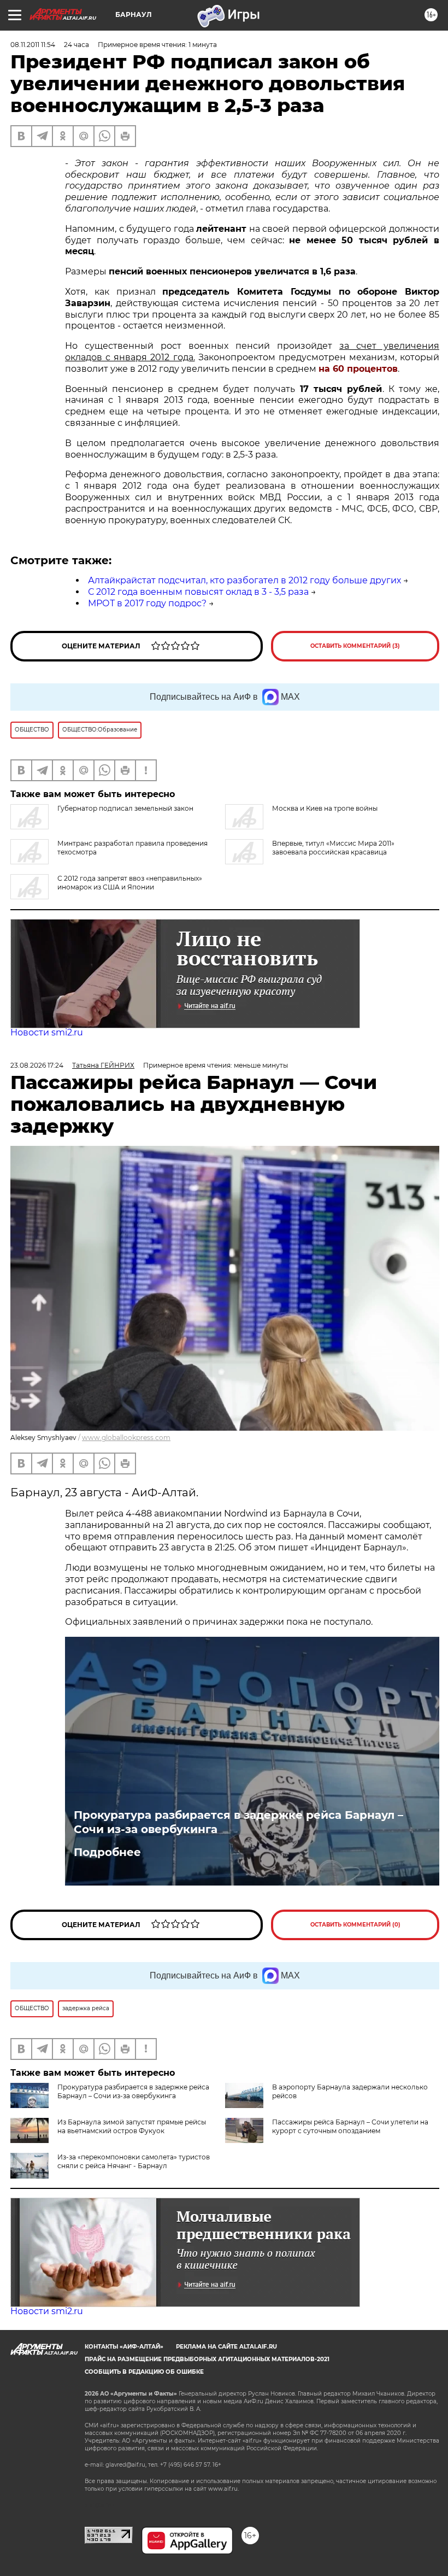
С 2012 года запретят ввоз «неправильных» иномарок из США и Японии (130, 883)
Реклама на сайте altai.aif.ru (226, 2347)
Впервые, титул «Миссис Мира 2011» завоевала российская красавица (333, 848)
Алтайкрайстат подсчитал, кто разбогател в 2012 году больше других (244, 580)
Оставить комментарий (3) (355, 646)
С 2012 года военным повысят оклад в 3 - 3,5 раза (198, 592)
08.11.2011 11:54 (33, 45)
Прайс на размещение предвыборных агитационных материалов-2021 (207, 2359)
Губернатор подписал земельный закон (125, 808)
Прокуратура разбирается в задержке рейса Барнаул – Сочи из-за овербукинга (238, 1822)
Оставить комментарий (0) (355, 1925)
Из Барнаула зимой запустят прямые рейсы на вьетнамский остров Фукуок (132, 2126)
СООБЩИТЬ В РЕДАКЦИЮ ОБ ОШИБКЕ (144, 2372)
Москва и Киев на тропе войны (325, 808)
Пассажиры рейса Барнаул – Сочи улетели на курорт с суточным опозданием (350, 2126)
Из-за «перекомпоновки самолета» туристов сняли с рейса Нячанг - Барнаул (134, 2161)
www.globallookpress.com (126, 1438)
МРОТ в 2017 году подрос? (147, 603)
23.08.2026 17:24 (37, 1065)
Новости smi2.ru (47, 1032)
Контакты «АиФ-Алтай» (124, 2347)
